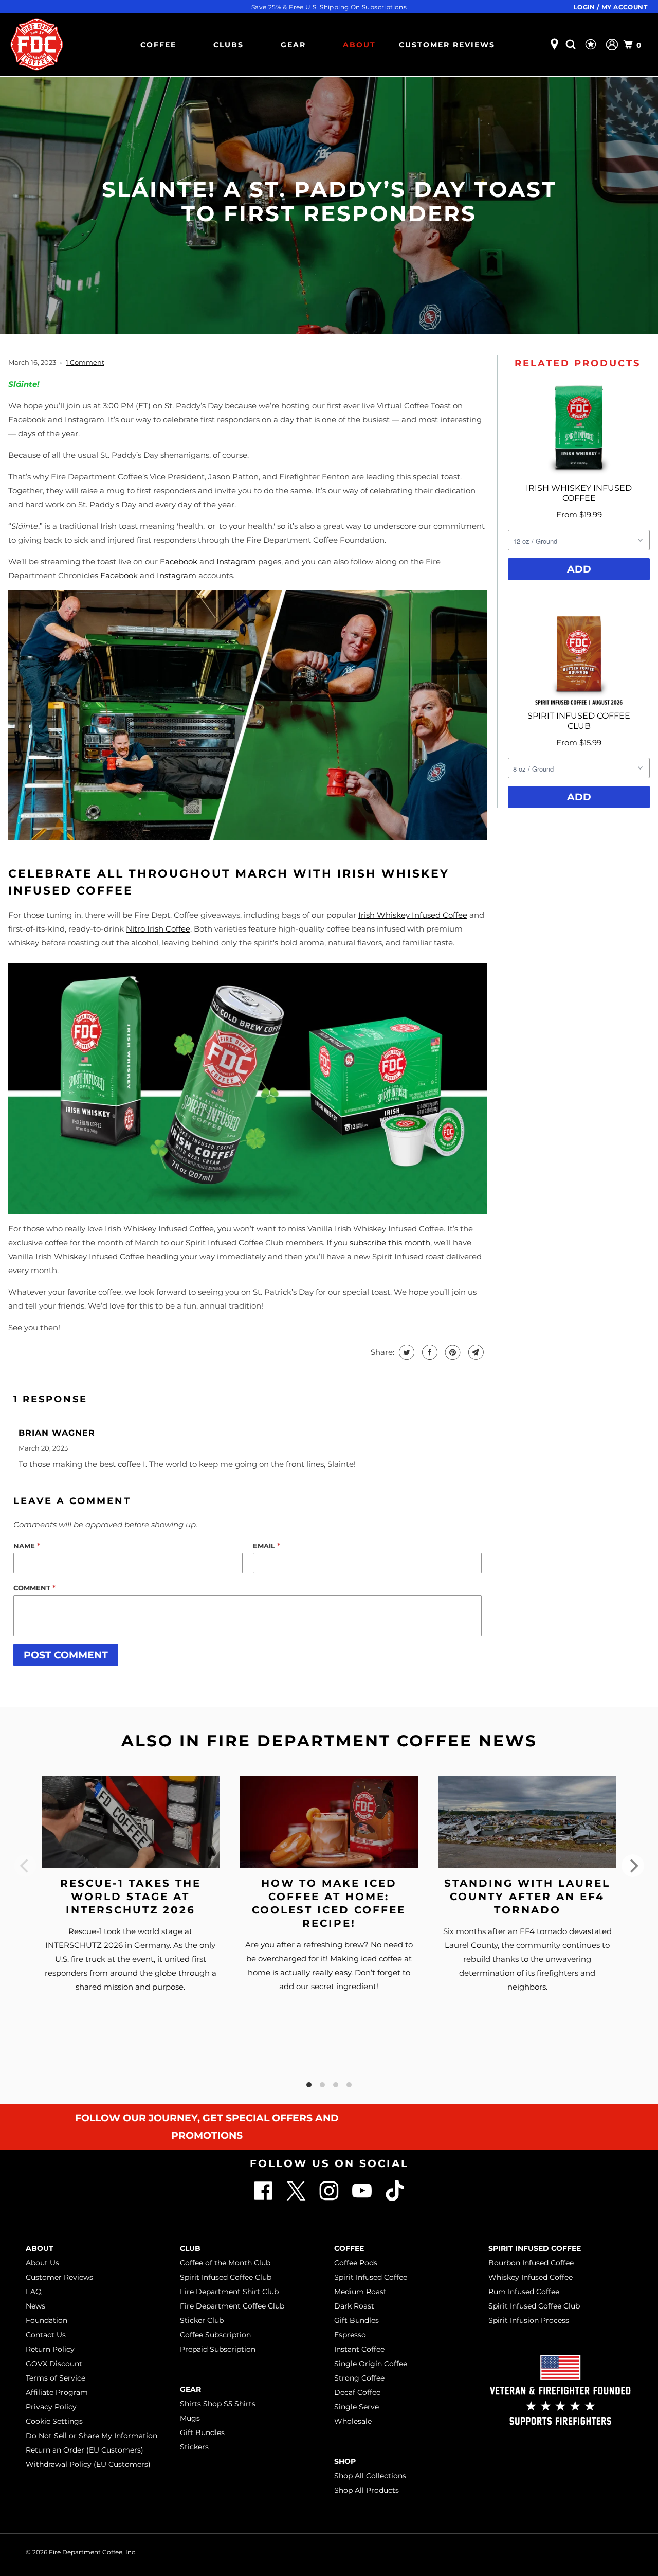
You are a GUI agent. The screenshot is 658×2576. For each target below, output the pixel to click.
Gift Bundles (202, 2432)
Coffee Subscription (215, 2335)
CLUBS (229, 45)
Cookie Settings (54, 2421)
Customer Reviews (447, 45)
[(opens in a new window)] (395, 2198)
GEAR (293, 45)
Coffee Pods (356, 2263)
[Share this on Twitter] (405, 1352)
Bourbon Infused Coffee (531, 2263)
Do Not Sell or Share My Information (92, 2436)
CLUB (190, 2248)
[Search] (572, 44)
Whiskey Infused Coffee (531, 2277)
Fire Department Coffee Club (232, 2306)
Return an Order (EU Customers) (85, 2450)
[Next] (633, 1866)
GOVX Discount (54, 2364)
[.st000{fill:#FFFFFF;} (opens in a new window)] (297, 2198)
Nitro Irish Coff (153, 929)
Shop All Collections (370, 2476)
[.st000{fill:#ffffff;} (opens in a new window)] (264, 2198)
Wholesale (353, 2421)
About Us (42, 2263)
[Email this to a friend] (475, 1352)
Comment (34, 1588)
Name (27, 1546)
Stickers (194, 2447)
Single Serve (357, 2407)
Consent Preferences (592, 2551)
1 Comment (85, 362)
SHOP (345, 2461)
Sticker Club (202, 2320)
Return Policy (50, 2349)
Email (267, 1546)
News (35, 2306)
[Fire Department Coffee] (36, 44)
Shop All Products (367, 2490)
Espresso (350, 2335)
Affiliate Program (57, 2392)
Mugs (190, 2418)
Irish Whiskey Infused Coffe (410, 915)
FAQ (34, 2292)
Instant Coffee (359, 2349)
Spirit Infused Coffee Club (226, 2277)
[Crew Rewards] (592, 45)
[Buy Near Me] (554, 44)
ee (186, 929)
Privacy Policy (51, 2407)
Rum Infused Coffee (524, 2292)
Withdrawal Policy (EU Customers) (88, 2464)
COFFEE (158, 45)
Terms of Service (56, 2378)
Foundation (47, 2320)
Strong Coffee (359, 2378)
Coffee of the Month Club (225, 2263)
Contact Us (46, 2335)
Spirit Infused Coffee (371, 2277)
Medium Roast (360, 2292)
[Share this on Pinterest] (452, 1352)
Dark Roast (354, 2306)
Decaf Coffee (357, 2392)
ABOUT (359, 45)
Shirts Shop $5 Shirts (218, 2404)
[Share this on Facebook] (428, 1352)
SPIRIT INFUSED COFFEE (535, 2248)
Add (579, 569)
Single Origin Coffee (371, 2364)
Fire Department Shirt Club (229, 2292)
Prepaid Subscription (218, 2349)
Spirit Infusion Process (529, 2320)
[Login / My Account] (612, 44)
